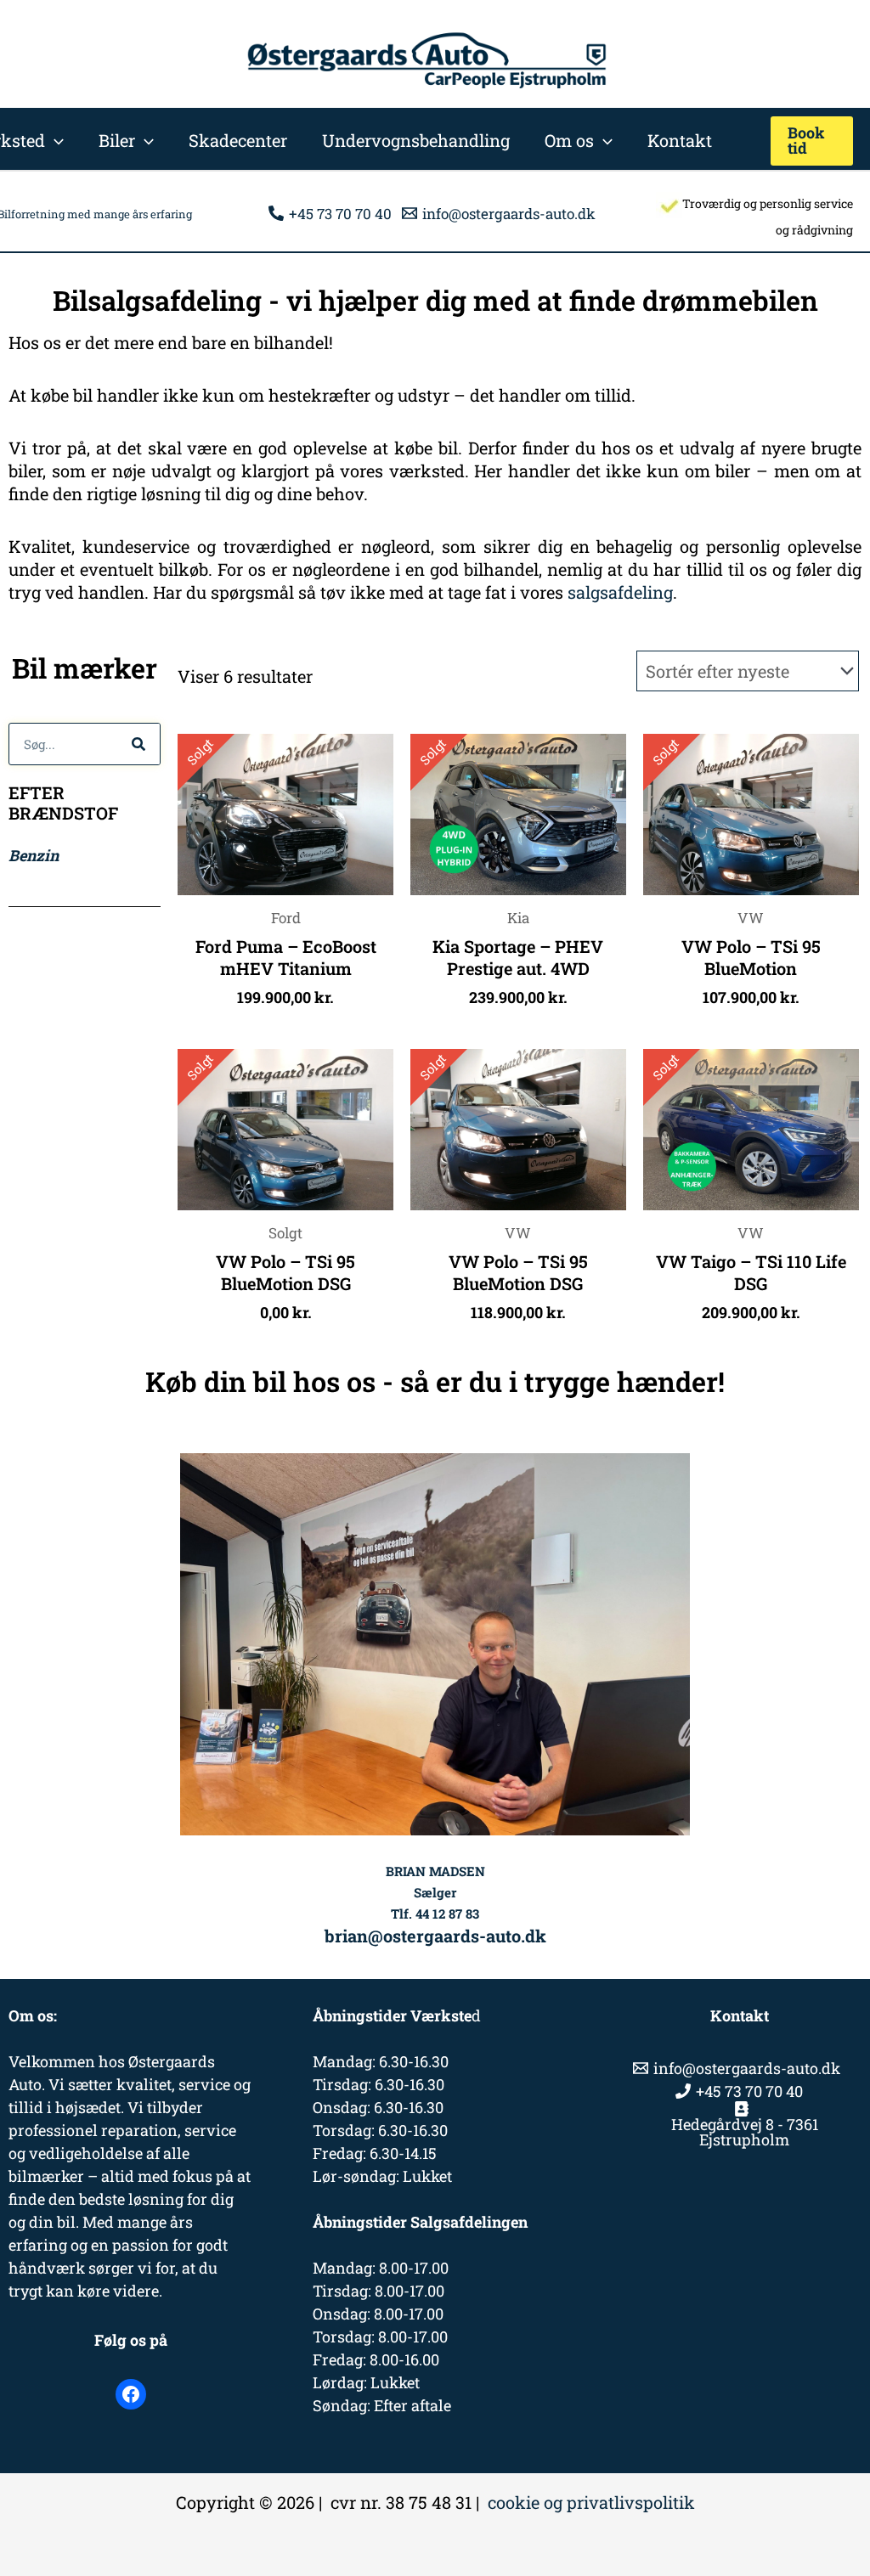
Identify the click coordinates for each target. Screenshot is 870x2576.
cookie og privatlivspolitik (591, 2502)
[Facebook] (131, 2394)
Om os (569, 140)
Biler (117, 140)
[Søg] (138, 744)
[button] (54, 140)
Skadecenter (238, 140)
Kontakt (680, 140)
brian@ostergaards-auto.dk (435, 1936)
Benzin (34, 855)
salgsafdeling (620, 592)
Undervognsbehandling (416, 140)
